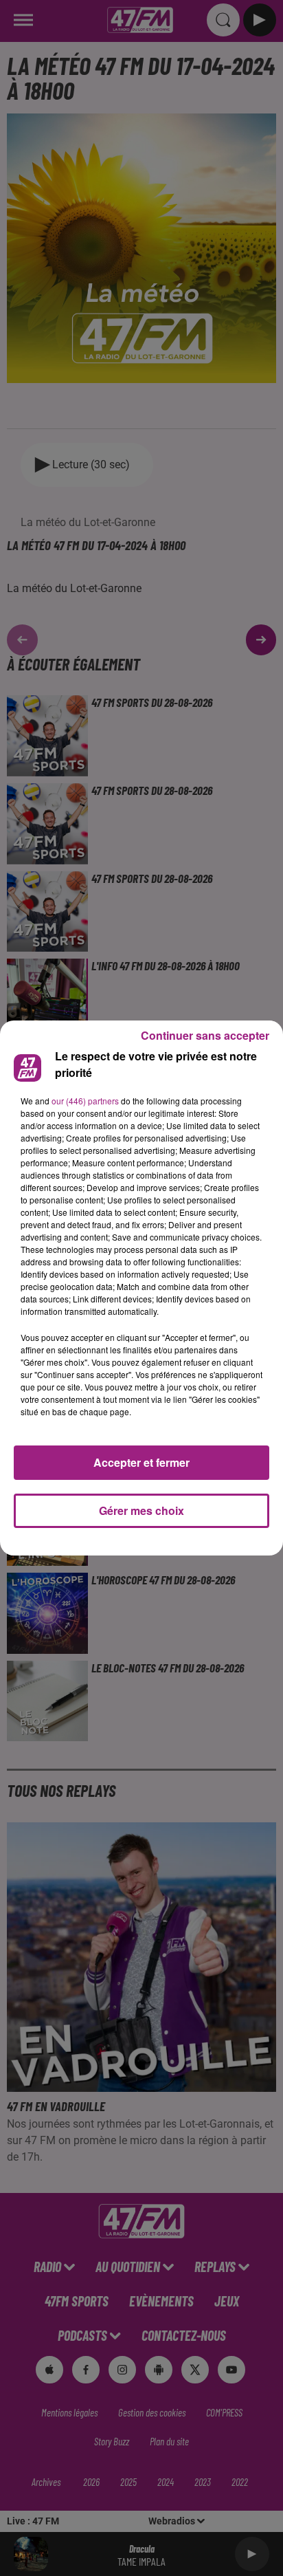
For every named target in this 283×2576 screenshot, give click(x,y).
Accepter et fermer (141, 1462)
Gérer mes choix (141, 1510)
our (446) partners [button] (85, 1101)
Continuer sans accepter (205, 1035)
